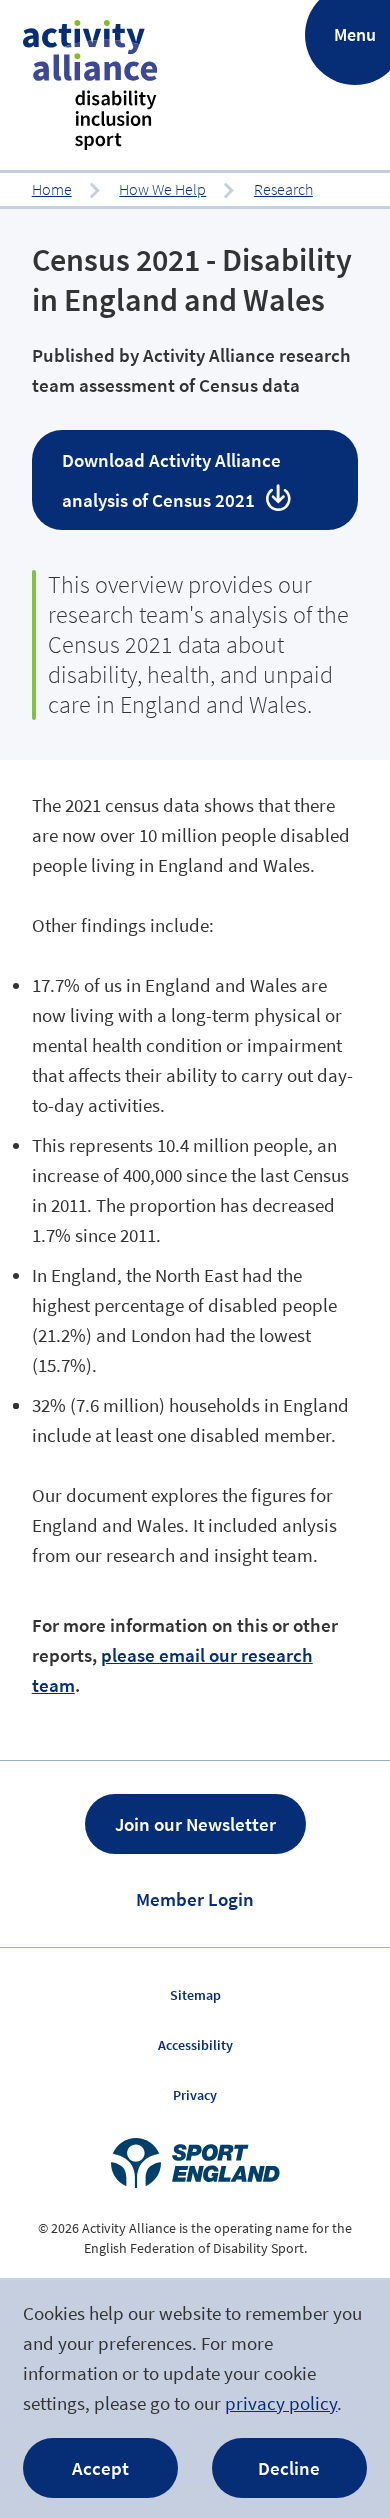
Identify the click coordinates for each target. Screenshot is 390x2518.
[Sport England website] (195, 2163)
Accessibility (195, 2045)
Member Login (195, 1899)
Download (171, 480)
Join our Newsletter (195, 1824)
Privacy (195, 2095)
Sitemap (195, 1995)
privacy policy (281, 2403)
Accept (100, 2468)
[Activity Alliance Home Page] (90, 85)
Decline (289, 2468)
